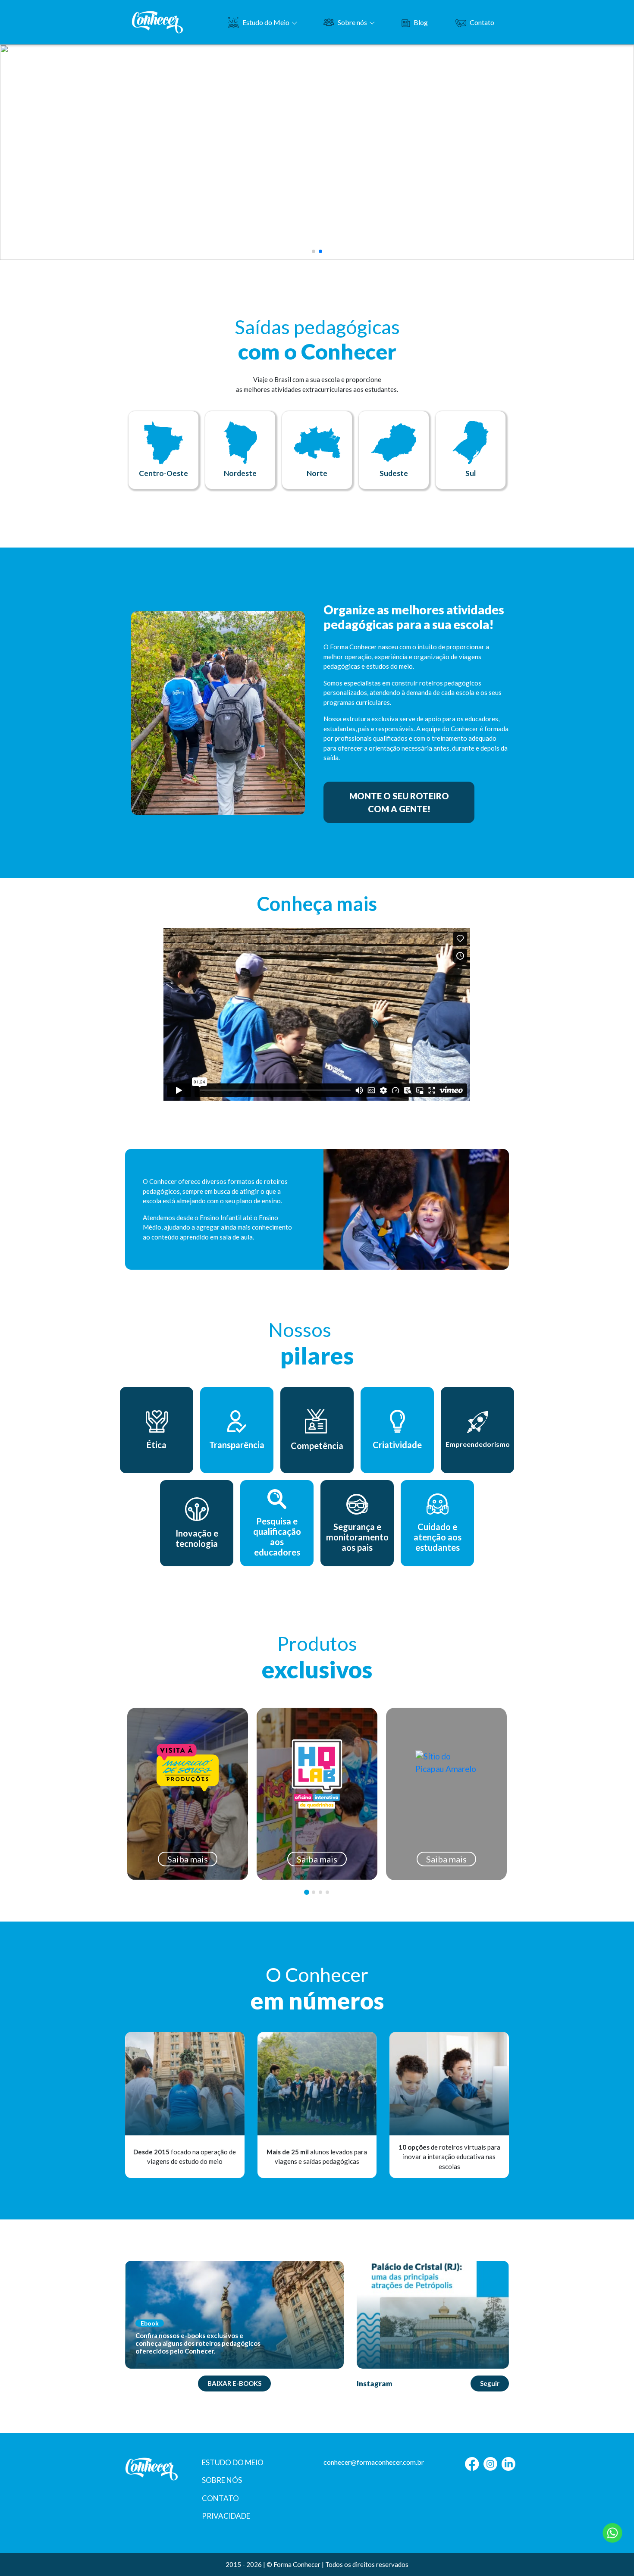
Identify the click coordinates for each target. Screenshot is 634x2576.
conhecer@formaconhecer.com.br (374, 2462)
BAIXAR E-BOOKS (234, 2383)
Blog (421, 22)
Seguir (490, 2383)
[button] (314, 251)
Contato (482, 22)
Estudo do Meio (266, 22)
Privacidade (226, 2516)
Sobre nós (352, 22)
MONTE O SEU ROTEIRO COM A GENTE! (399, 802)
